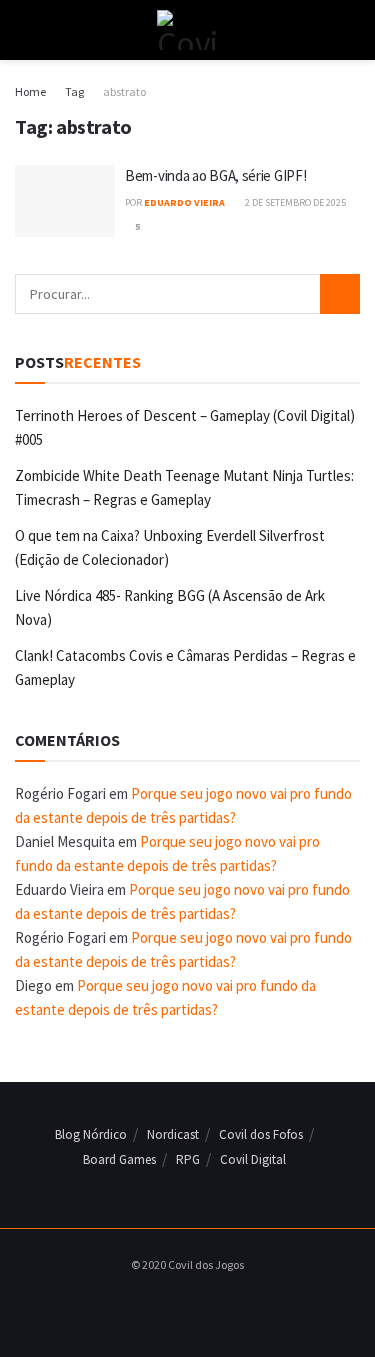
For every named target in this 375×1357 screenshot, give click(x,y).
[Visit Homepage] (187, 30)
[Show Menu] (23, 30)
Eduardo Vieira (184, 202)
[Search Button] (351, 30)
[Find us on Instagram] (182, 1305)
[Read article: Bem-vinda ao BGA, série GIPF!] (65, 201)
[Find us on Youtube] (205, 1305)
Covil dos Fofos (261, 1134)
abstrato (124, 91)
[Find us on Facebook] (159, 1305)
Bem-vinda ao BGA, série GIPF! (215, 175)
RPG (188, 1159)
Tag (74, 91)
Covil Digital (253, 1159)
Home (30, 91)
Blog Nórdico (91, 1134)
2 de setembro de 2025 (294, 202)
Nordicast (173, 1134)
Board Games (119, 1159)
